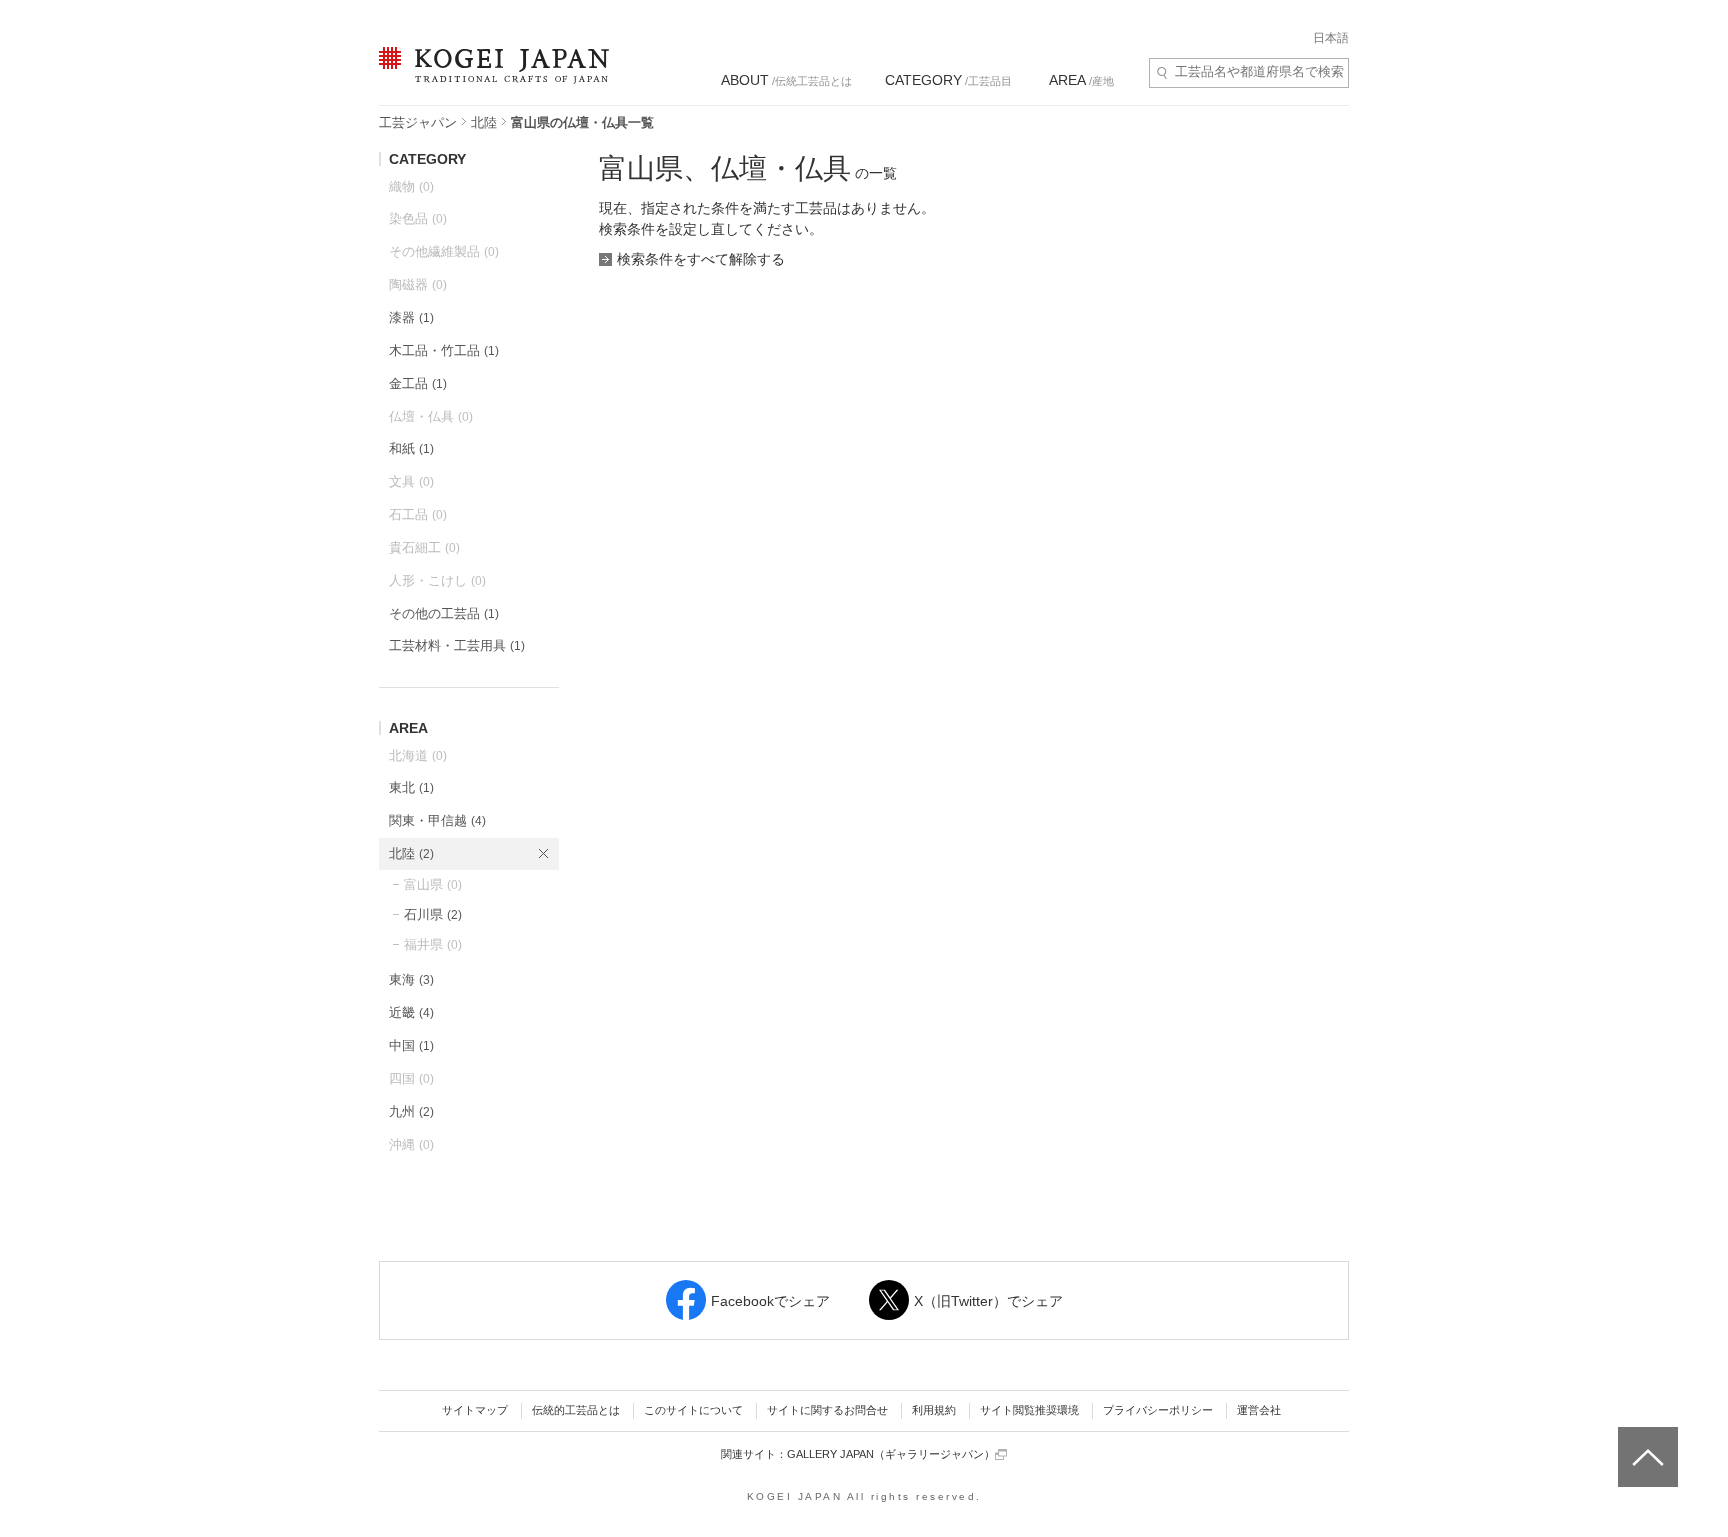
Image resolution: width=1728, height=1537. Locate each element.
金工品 (418, 383)
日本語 (1331, 38)
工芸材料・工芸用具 (457, 645)
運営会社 (1259, 1410)
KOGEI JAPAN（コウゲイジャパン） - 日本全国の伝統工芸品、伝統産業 (490, 77)
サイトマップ (475, 1410)
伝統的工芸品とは (576, 1410)
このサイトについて (693, 1410)
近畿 (411, 1012)
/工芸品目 (948, 80)
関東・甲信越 (437, 820)
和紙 (411, 448)
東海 (411, 979)
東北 (411, 787)
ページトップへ (1645, 1442)
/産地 (1081, 80)
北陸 (484, 122)
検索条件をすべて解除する (701, 259)
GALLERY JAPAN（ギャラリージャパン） (891, 1454)
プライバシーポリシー (1158, 1410)
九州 (411, 1111)
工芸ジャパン (418, 122)
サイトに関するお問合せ (827, 1410)
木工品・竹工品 (444, 350)
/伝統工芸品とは (786, 80)
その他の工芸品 (444, 613)
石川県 (433, 914)
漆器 (411, 317)
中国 (411, 1045)
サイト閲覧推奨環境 (1029, 1410)
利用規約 (934, 1410)
